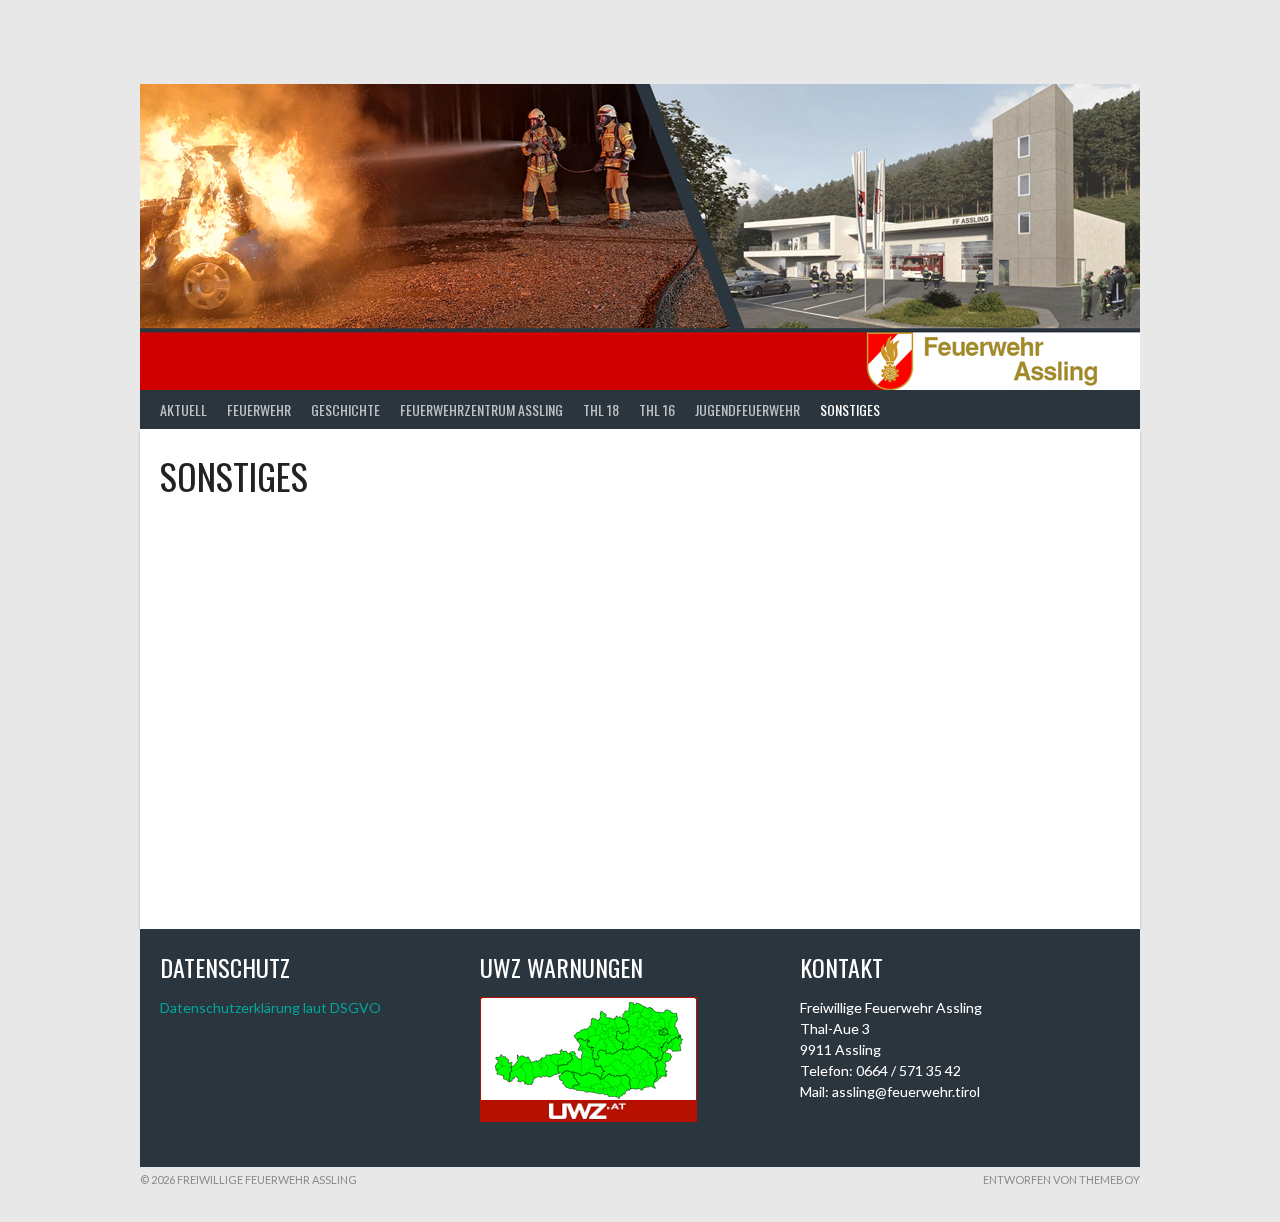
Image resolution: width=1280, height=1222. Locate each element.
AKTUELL (183, 409)
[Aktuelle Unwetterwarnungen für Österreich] (588, 1116)
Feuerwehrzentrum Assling (481, 409)
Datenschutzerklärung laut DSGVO (270, 1007)
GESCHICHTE (345, 409)
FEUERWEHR (259, 409)
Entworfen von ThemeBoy (1061, 1179)
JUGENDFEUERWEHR (747, 409)
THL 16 (657, 409)
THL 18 (601, 409)
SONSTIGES (850, 409)
